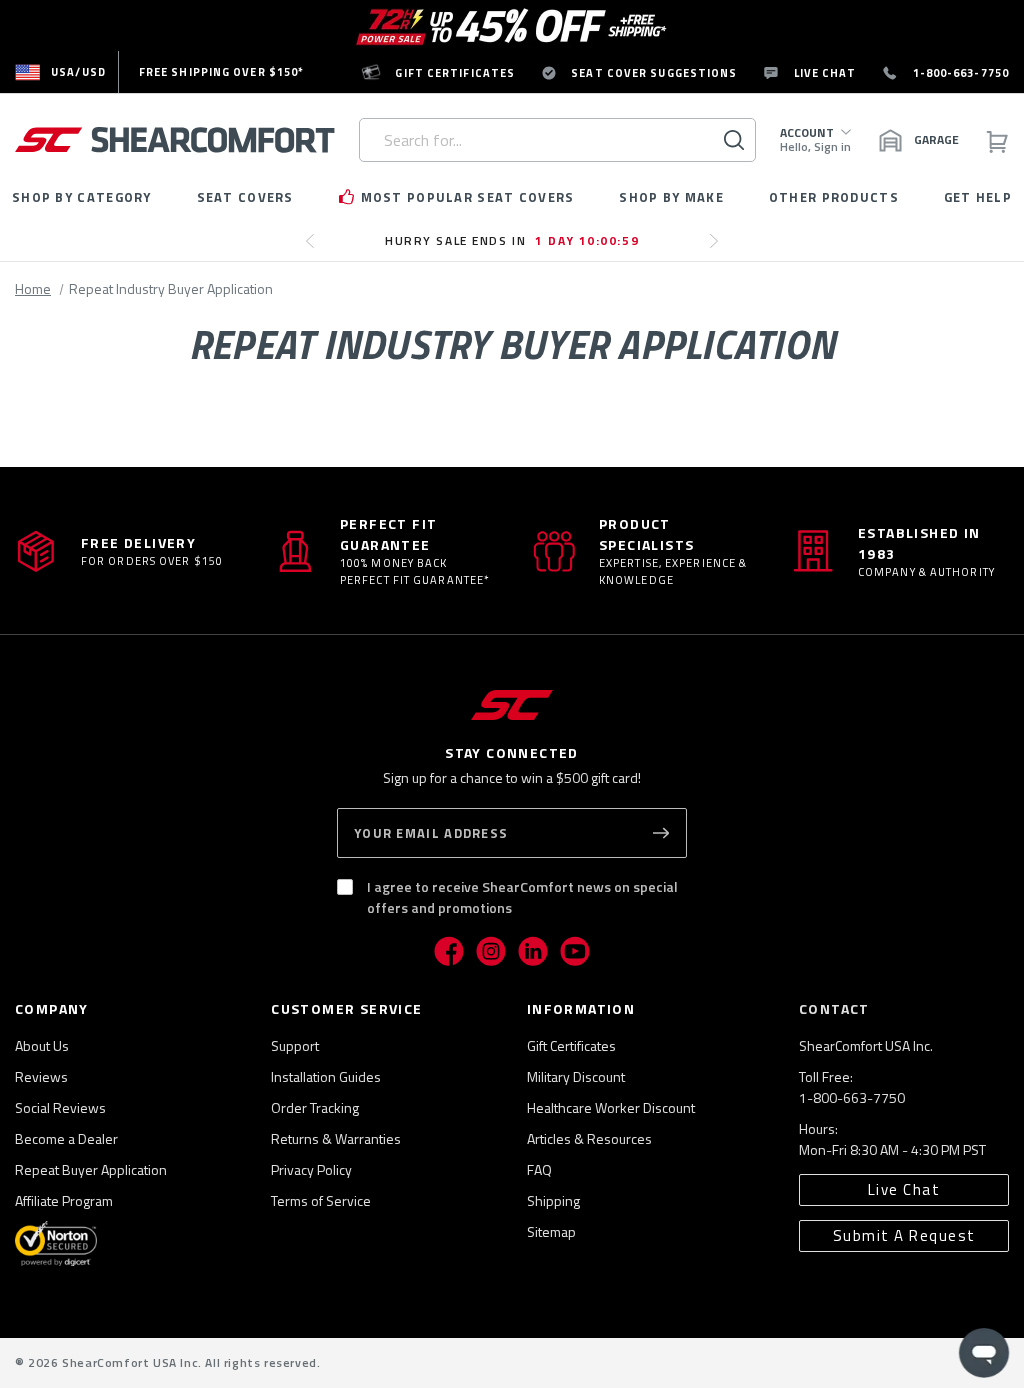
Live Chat (904, 1189)
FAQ (539, 1169)
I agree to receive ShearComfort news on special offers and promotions (522, 897)
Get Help (978, 197)
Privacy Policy (311, 1169)
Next (719, 249)
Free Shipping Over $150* (221, 72)
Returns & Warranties (336, 1138)
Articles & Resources (589, 1138)
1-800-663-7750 (852, 1097)
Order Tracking (315, 1107)
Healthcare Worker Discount (611, 1107)
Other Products (834, 197)
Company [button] (52, 1008)
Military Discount (576, 1076)
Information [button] (581, 1008)
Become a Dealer (66, 1138)
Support (295, 1045)
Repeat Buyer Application (91, 1169)
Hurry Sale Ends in (512, 240)
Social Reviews (60, 1107)
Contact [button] (834, 1008)
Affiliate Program (64, 1200)
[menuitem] (60, 72)
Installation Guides (326, 1076)
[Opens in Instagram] (491, 951)
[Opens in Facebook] (449, 951)
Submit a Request (904, 1235)
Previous (315, 249)
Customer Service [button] (346, 1008)
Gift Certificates (571, 1045)
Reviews (41, 1076)
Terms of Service (321, 1200)
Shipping (553, 1200)
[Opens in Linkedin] (533, 951)
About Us (42, 1045)
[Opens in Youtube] (575, 951)
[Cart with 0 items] (996, 140)
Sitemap (551, 1231)
